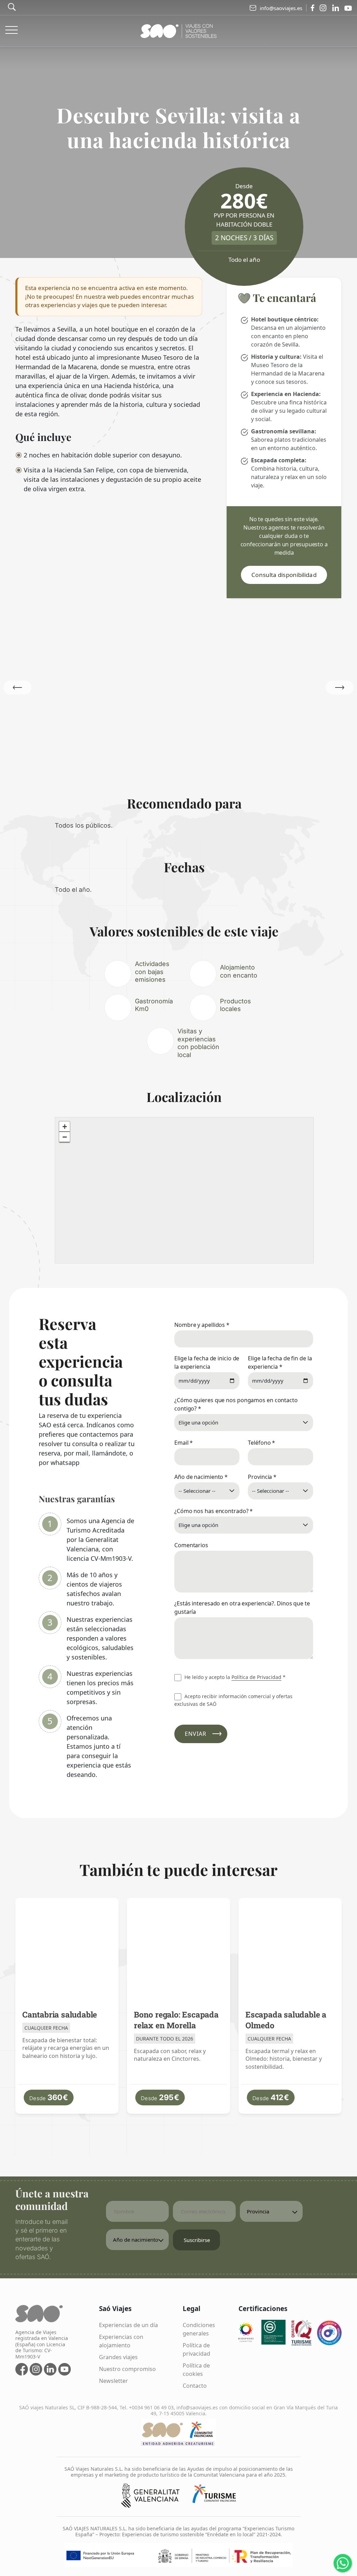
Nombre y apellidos (202, 1325)
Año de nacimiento (201, 1477)
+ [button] (65, 1127)
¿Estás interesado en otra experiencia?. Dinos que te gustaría (242, 1608)
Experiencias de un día (128, 2325)
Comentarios (191, 1545)
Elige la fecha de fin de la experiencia (280, 1362)
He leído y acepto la (234, 1677)
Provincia (262, 1477)
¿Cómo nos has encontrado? (214, 1511)
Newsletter (113, 2381)
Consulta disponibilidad (284, 575)
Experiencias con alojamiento (121, 2341)
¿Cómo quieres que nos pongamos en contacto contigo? (236, 1404)
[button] (340, 687)
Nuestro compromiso (127, 2369)
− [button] (65, 1137)
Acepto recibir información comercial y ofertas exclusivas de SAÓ (233, 1700)
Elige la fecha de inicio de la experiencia (207, 1362)
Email (184, 1443)
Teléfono (261, 1443)
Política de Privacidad (256, 1677)
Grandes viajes (118, 2357)
